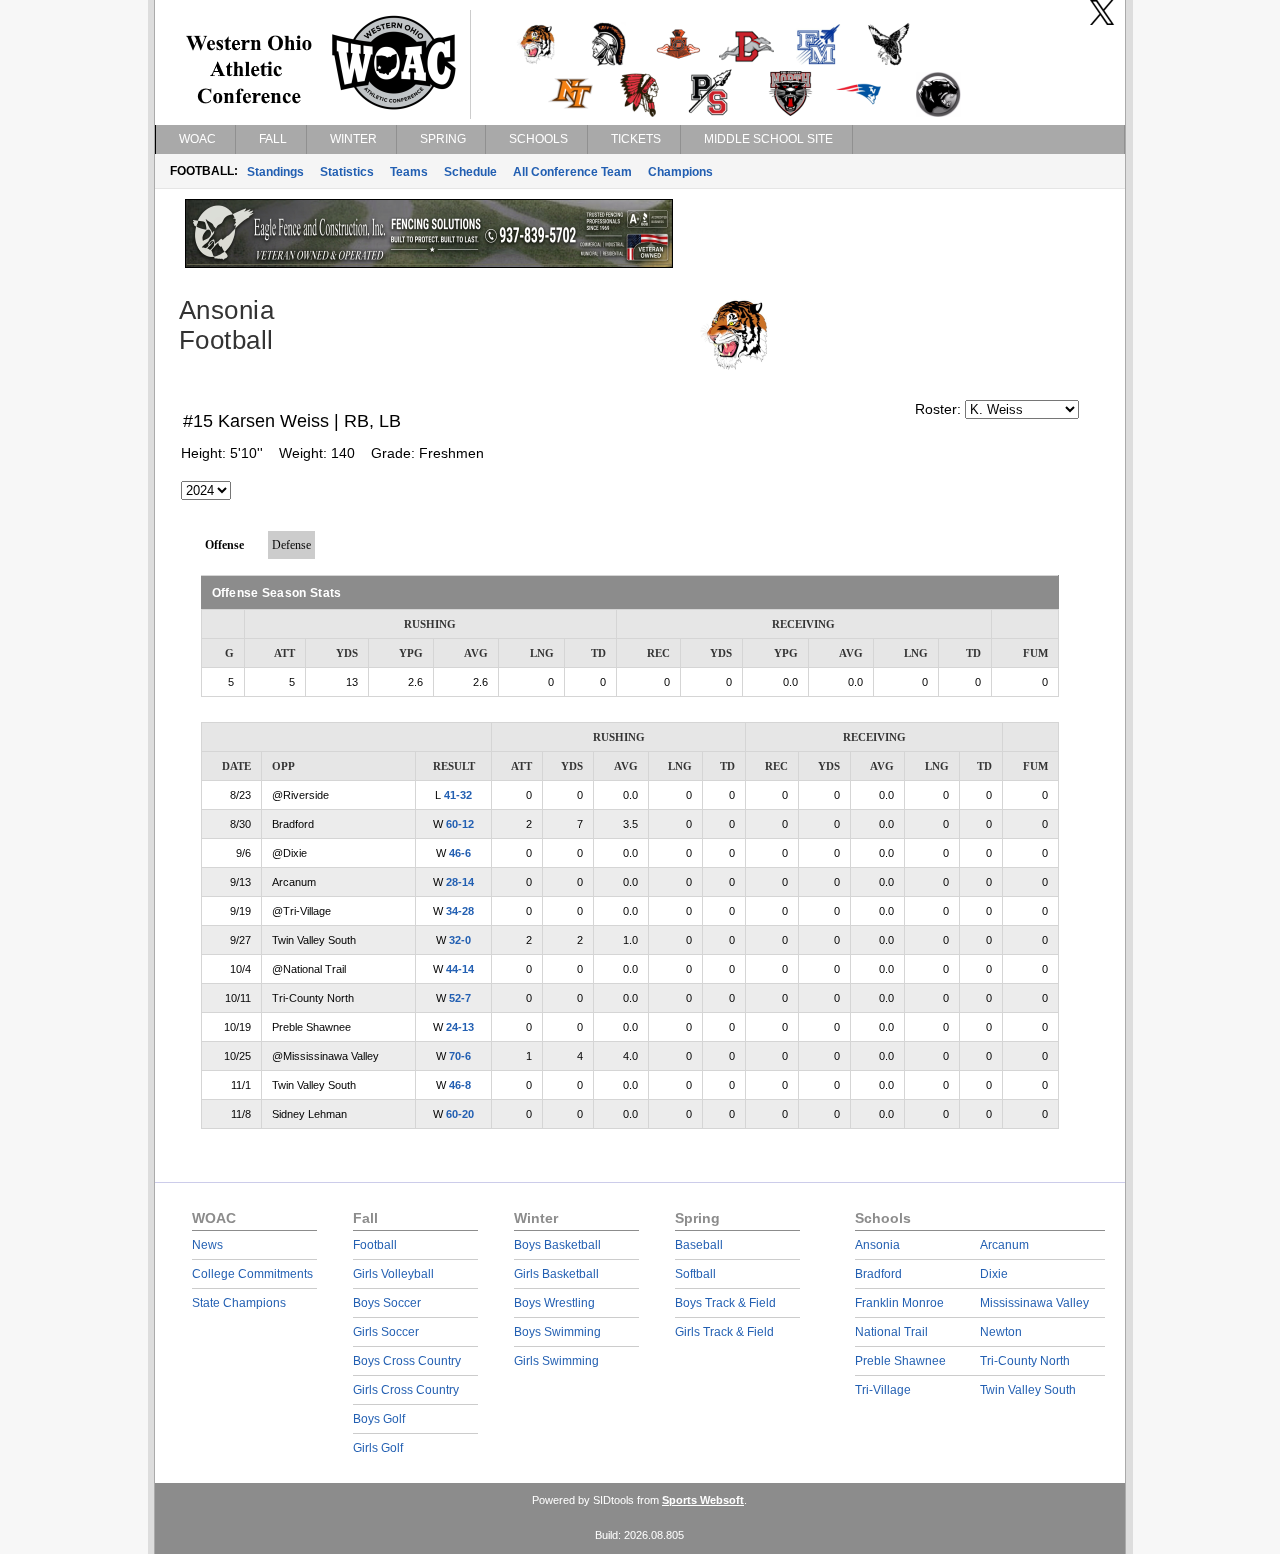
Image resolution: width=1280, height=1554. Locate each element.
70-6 (460, 1056)
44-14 (460, 969)
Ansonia (877, 1245)
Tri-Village (883, 1390)
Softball (695, 1274)
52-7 (460, 998)
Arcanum (1004, 1245)
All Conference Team (572, 172)
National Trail (891, 1332)
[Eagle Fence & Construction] (429, 263)
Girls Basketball (556, 1274)
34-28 (460, 911)
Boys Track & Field (725, 1303)
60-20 (460, 1114)
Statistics (347, 172)
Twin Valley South (1028, 1390)
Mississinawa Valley (1034, 1303)
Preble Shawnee (900, 1361)
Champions (680, 172)
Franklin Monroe (899, 1303)
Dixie (994, 1274)
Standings (275, 172)
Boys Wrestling (554, 1303)
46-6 (460, 853)
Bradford (878, 1274)
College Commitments (252, 1274)
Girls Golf (378, 1448)
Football (375, 1245)
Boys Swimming (557, 1332)
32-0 (460, 940)
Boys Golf (379, 1419)
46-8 (460, 1085)
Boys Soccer (387, 1303)
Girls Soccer (386, 1332)
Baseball (699, 1245)
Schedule (470, 172)
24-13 (460, 1027)
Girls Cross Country (406, 1390)
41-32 (458, 795)
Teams (409, 172)
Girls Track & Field (724, 1332)
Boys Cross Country (407, 1361)
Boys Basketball (557, 1245)
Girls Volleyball (393, 1274)
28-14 (460, 882)
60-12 (460, 824)
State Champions (239, 1303)
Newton (1001, 1332)
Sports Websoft (703, 1500)
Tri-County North (1025, 1361)
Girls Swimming (556, 1361)
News (207, 1245)
